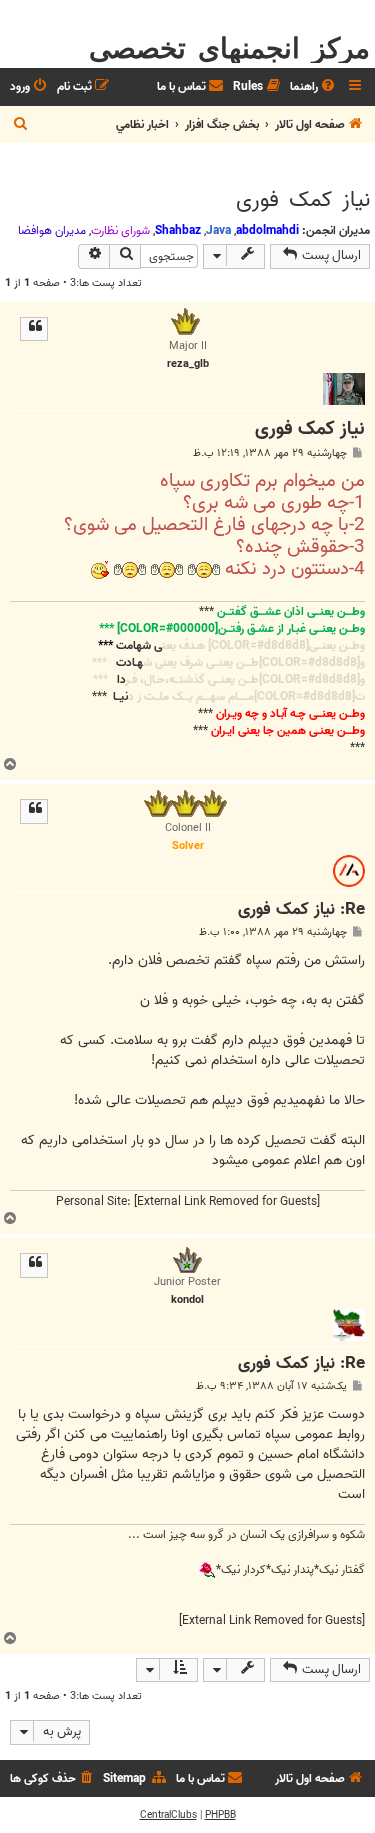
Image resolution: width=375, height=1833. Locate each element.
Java (218, 230)
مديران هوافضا (52, 231)
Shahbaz (178, 230)
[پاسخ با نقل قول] (34, 329)
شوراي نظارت (120, 231)
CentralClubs (168, 1815)
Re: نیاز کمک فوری (301, 910)
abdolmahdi (267, 230)
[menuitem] (314, 87)
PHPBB (220, 1815)
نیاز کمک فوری (303, 200)
